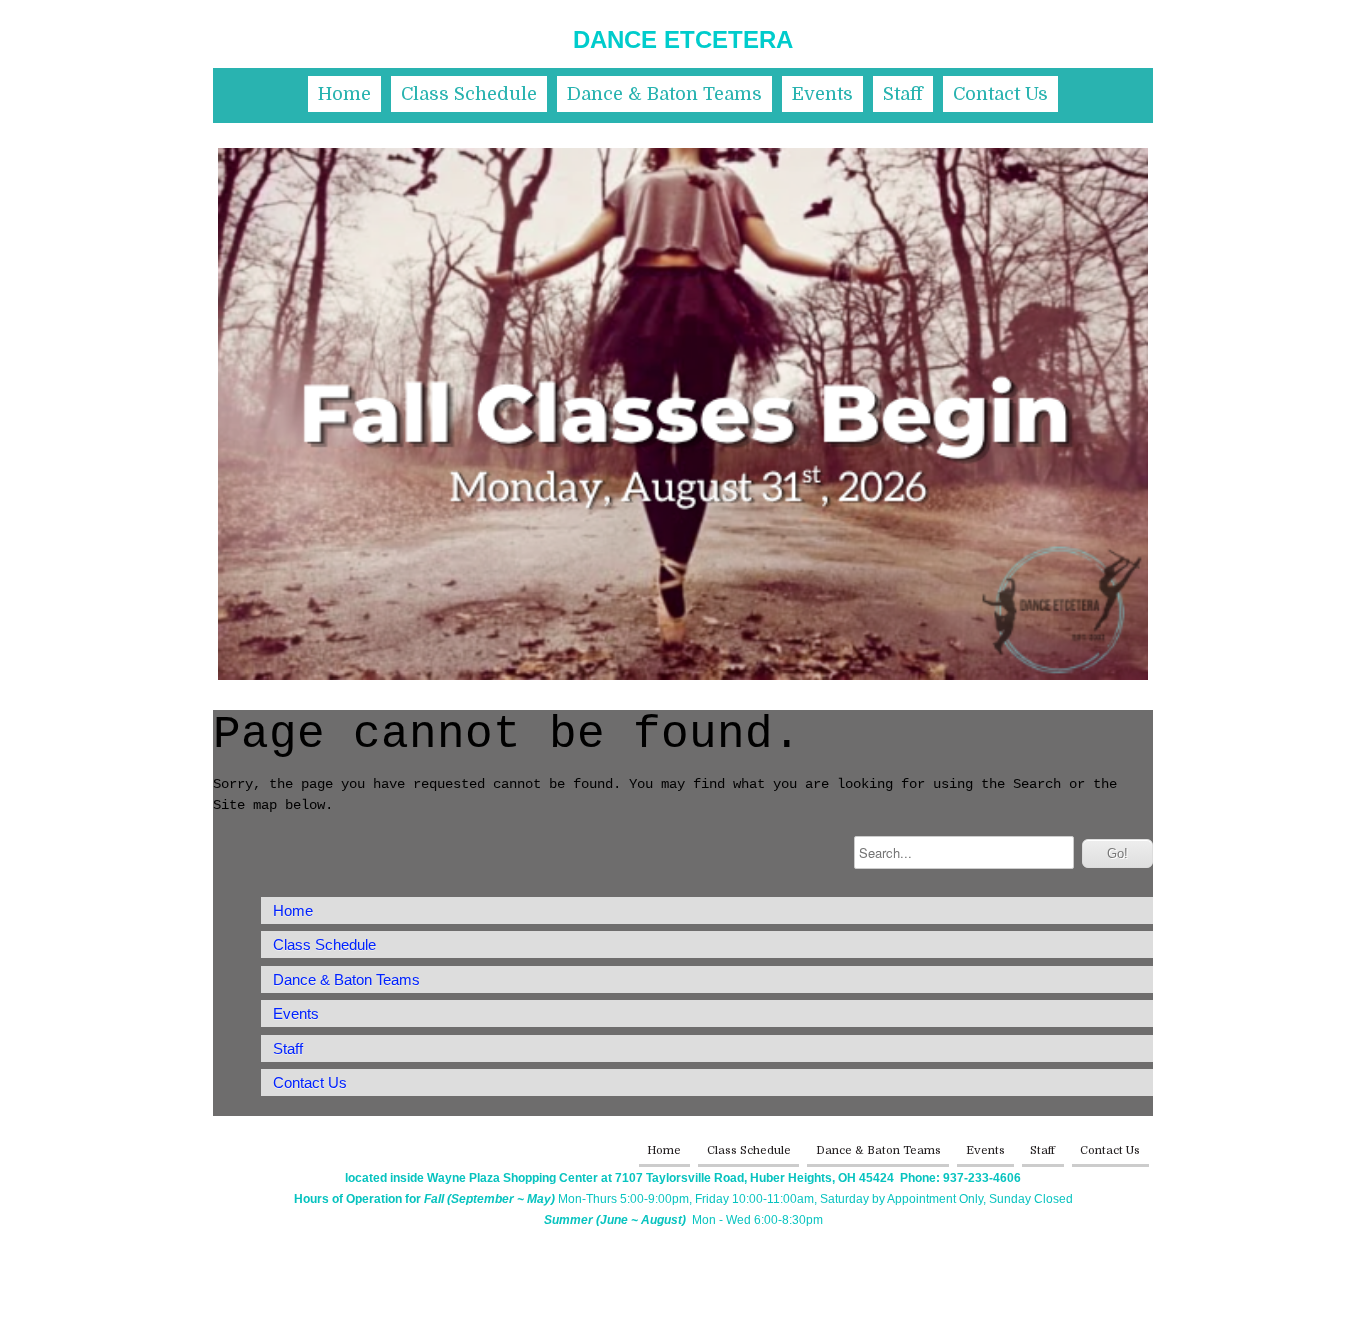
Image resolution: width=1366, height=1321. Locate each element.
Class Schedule (469, 94)
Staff (903, 94)
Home (344, 94)
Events (822, 94)
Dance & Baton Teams (664, 94)
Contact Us (1000, 94)
